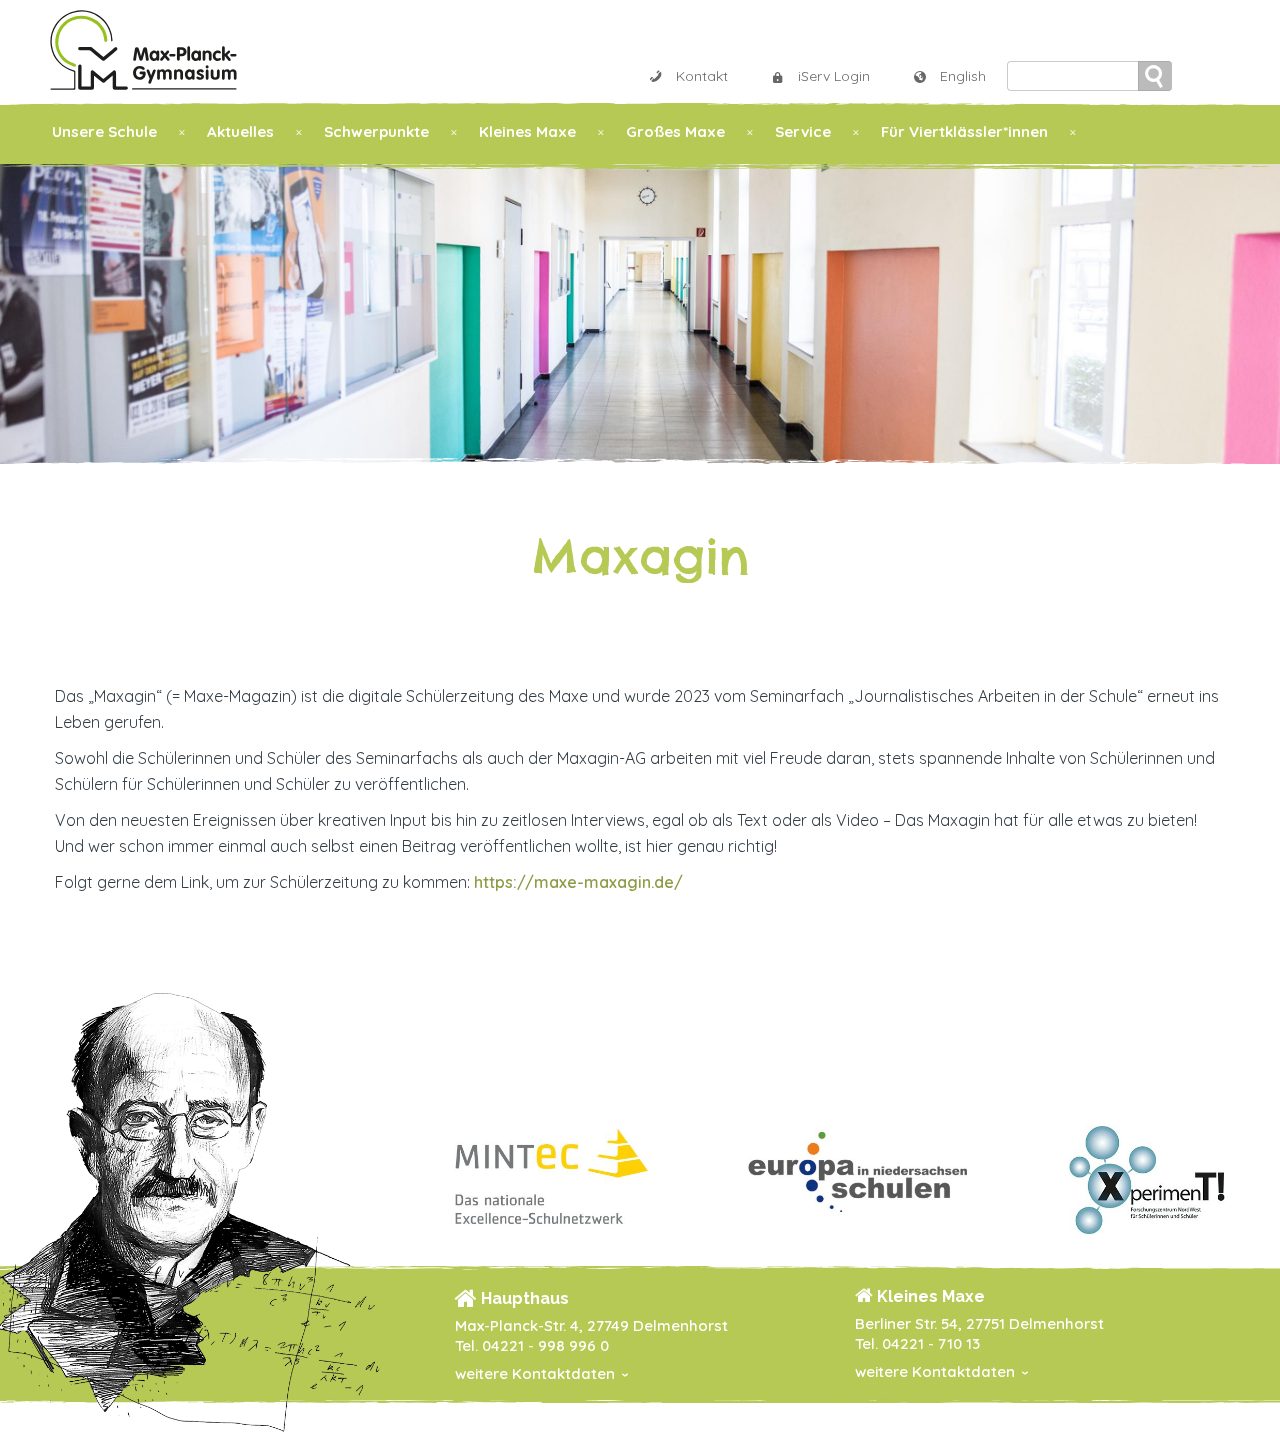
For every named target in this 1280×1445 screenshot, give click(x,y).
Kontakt (702, 76)
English (963, 76)
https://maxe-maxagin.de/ (578, 882)
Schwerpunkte (376, 131)
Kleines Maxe (527, 131)
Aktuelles (240, 131)
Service (803, 131)
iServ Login (834, 76)
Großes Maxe (675, 131)
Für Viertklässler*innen (964, 131)
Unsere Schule (104, 131)
